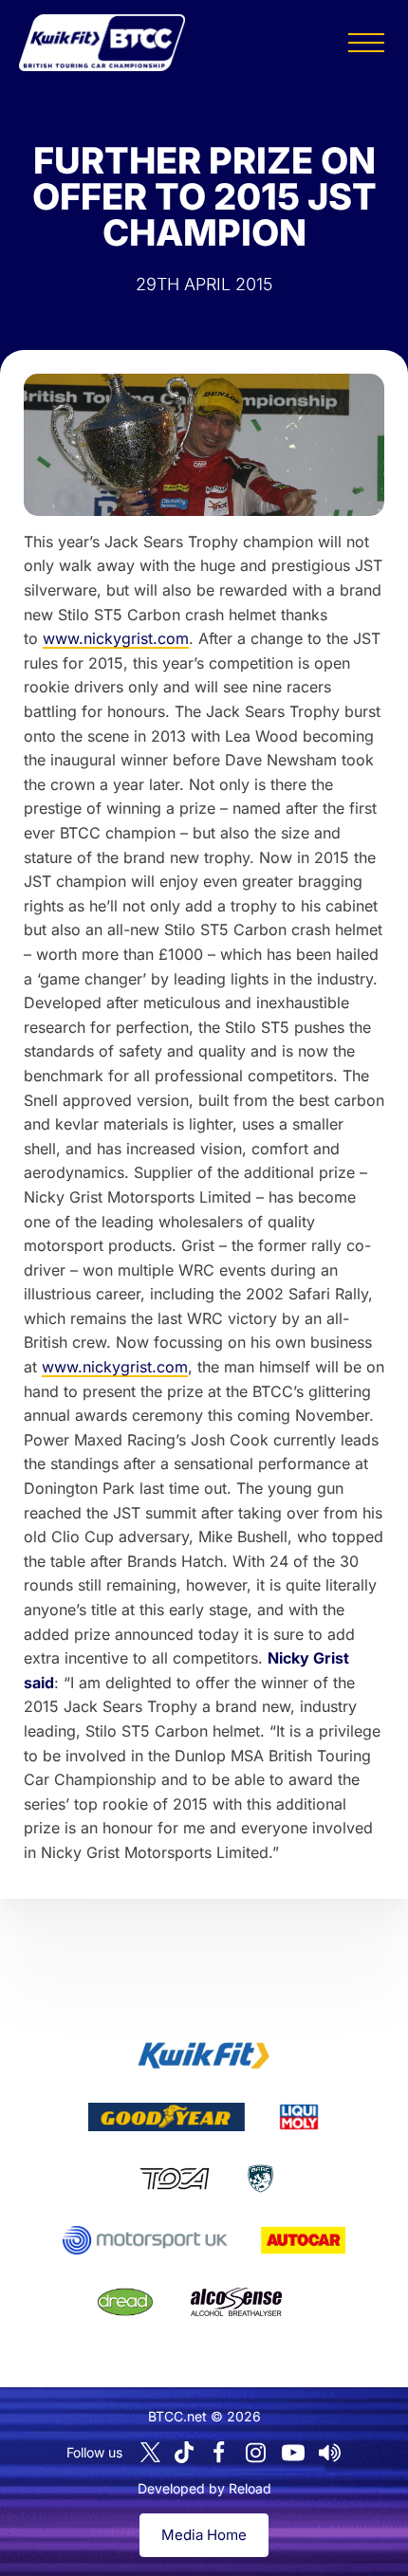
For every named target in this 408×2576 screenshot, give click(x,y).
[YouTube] (293, 2453)
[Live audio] (330, 2453)
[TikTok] (184, 2452)
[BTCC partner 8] (125, 2302)
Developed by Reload (204, 2488)
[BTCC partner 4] (174, 2179)
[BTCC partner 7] (303, 2240)
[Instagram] (256, 2453)
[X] (150, 2452)
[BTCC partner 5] (260, 2179)
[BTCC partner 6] (145, 2240)
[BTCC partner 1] (204, 2055)
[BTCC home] (102, 43)
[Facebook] (219, 2453)
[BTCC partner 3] (299, 2117)
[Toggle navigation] (366, 43)
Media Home (204, 2535)
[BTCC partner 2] (167, 2117)
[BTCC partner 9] (236, 2302)
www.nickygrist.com (116, 638)
